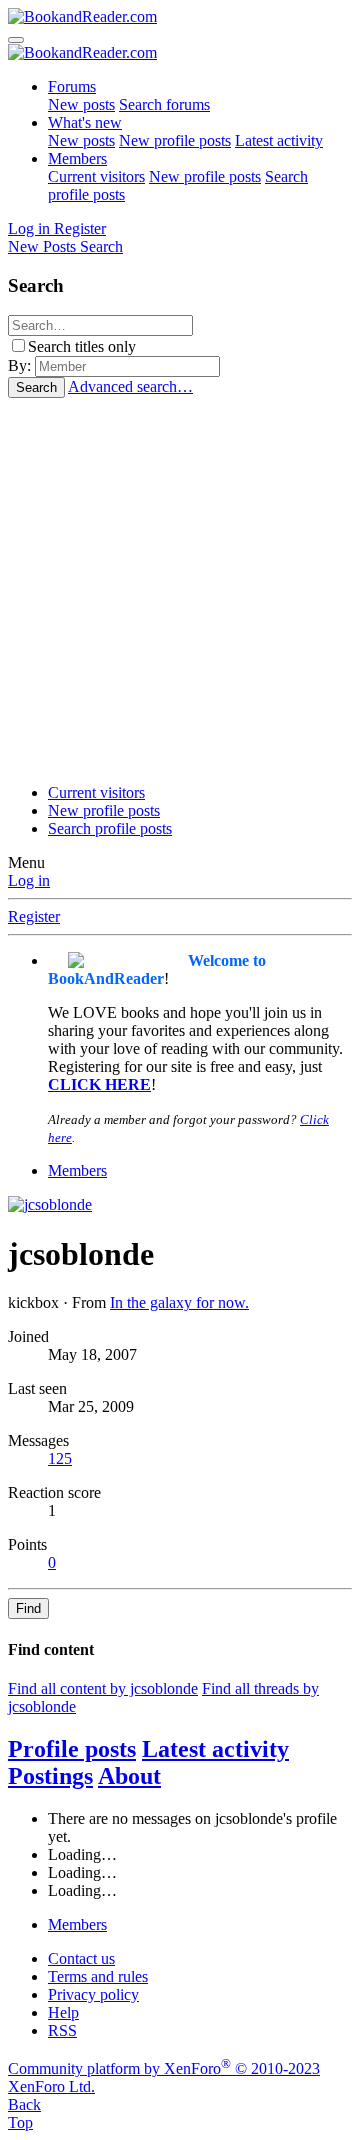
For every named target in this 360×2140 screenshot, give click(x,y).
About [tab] (129, 1776)
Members (77, 158)
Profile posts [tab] (72, 1749)
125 (60, 1458)
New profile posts (175, 140)
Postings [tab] (50, 1776)
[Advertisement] (180, 588)
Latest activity (279, 140)
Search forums (164, 104)
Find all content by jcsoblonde (103, 1688)
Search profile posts (110, 828)
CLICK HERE (99, 1084)
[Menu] (16, 40)
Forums (72, 86)
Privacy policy (93, 1994)
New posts (81, 104)
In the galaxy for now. (179, 1302)
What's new (85, 122)
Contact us (81, 1958)
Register (34, 916)
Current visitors (96, 176)
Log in (29, 880)
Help (63, 2012)
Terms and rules (98, 1976)
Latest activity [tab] (215, 1749)
